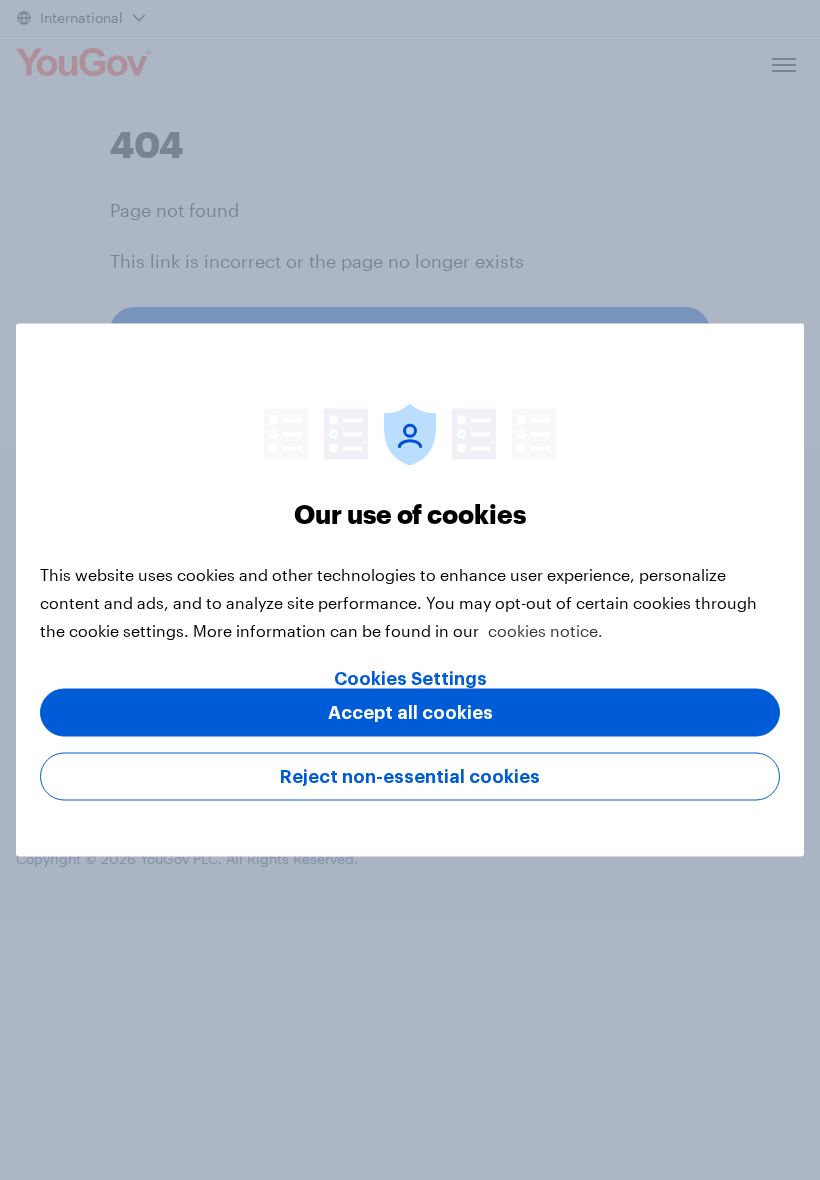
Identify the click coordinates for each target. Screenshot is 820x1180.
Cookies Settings (410, 679)
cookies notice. (545, 630)
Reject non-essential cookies (410, 777)
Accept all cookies (410, 713)
